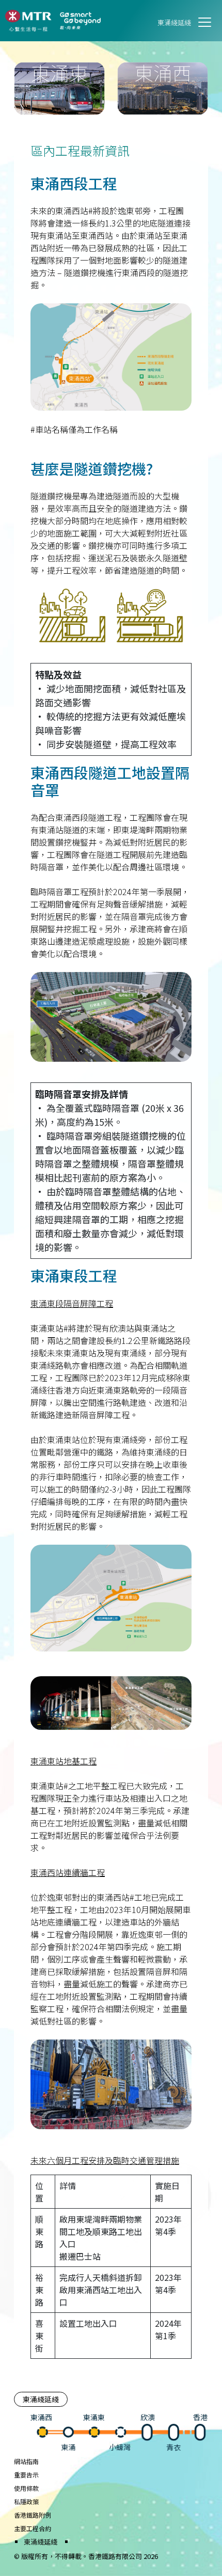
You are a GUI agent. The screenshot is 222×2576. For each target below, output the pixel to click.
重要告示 (26, 2475)
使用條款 (26, 2488)
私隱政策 (26, 2501)
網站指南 (26, 2461)
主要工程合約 (33, 2528)
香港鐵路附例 (33, 2515)
